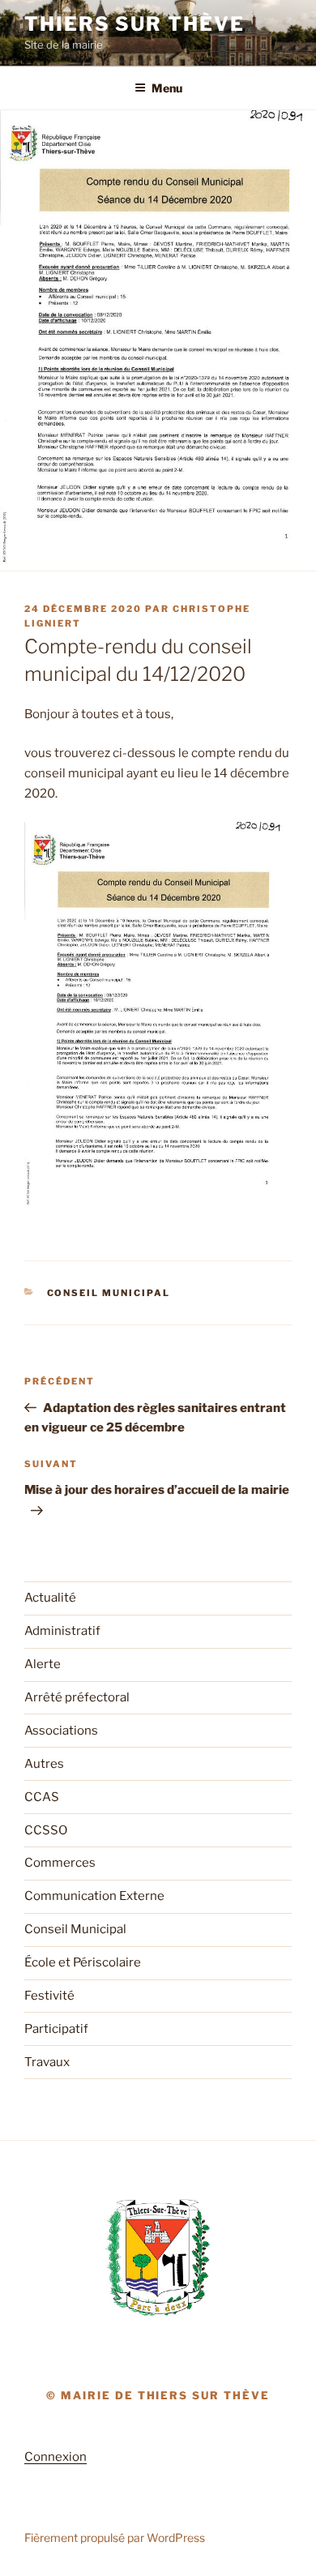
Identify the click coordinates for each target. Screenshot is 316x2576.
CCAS (42, 1797)
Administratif (62, 1631)
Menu (167, 88)
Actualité (50, 1598)
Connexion (56, 2457)
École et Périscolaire (83, 1962)
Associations (61, 1731)
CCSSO (46, 1830)
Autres (44, 1764)
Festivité (49, 1996)
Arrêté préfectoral (77, 1697)
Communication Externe (94, 1896)
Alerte (43, 1664)
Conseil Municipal (109, 1293)
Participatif (56, 2029)
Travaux (47, 2062)
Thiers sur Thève (135, 24)
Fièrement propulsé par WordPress (115, 2537)
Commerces (60, 1863)
